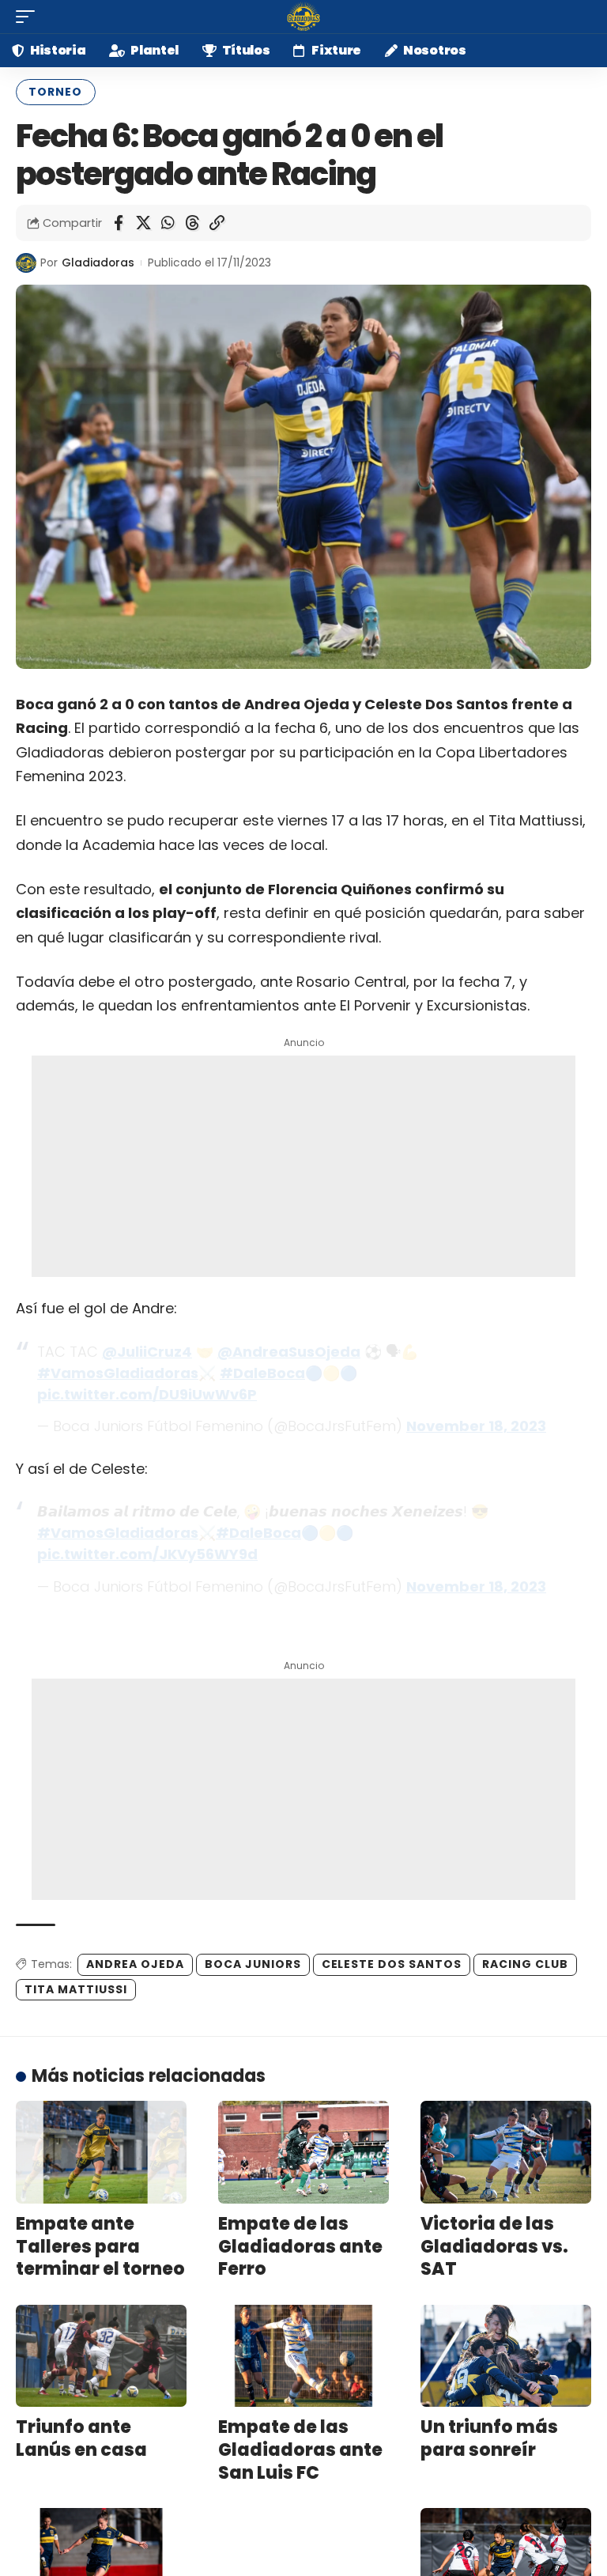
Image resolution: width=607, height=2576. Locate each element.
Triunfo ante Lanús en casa (81, 2438)
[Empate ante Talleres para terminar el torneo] (101, 2152)
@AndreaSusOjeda (289, 1352)
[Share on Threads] (192, 223)
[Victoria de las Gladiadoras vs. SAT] (506, 2152)
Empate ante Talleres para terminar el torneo (100, 2246)
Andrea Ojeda (135, 1964)
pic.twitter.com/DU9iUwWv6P (147, 1394)
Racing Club (525, 1964)
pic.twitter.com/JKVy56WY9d (147, 1554)
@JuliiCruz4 (147, 1352)
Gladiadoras (98, 263)
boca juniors (253, 1964)
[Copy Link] (217, 223)
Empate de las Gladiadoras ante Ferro (300, 2246)
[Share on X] (143, 223)
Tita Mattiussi (76, 1989)
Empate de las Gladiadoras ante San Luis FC (300, 2449)
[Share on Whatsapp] (168, 223)
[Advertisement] (303, 1166)
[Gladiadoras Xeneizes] (303, 17)
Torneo (55, 92)
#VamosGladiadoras (118, 1373)
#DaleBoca (262, 1373)
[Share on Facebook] (119, 223)
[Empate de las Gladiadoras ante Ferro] (303, 2152)
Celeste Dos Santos (392, 1964)
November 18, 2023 (476, 1426)
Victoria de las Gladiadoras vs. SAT (494, 2246)
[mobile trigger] (29, 17)
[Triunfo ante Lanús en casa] (101, 2356)
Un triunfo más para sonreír (489, 2438)
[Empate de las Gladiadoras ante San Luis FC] (303, 2356)
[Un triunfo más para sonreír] (506, 2356)
